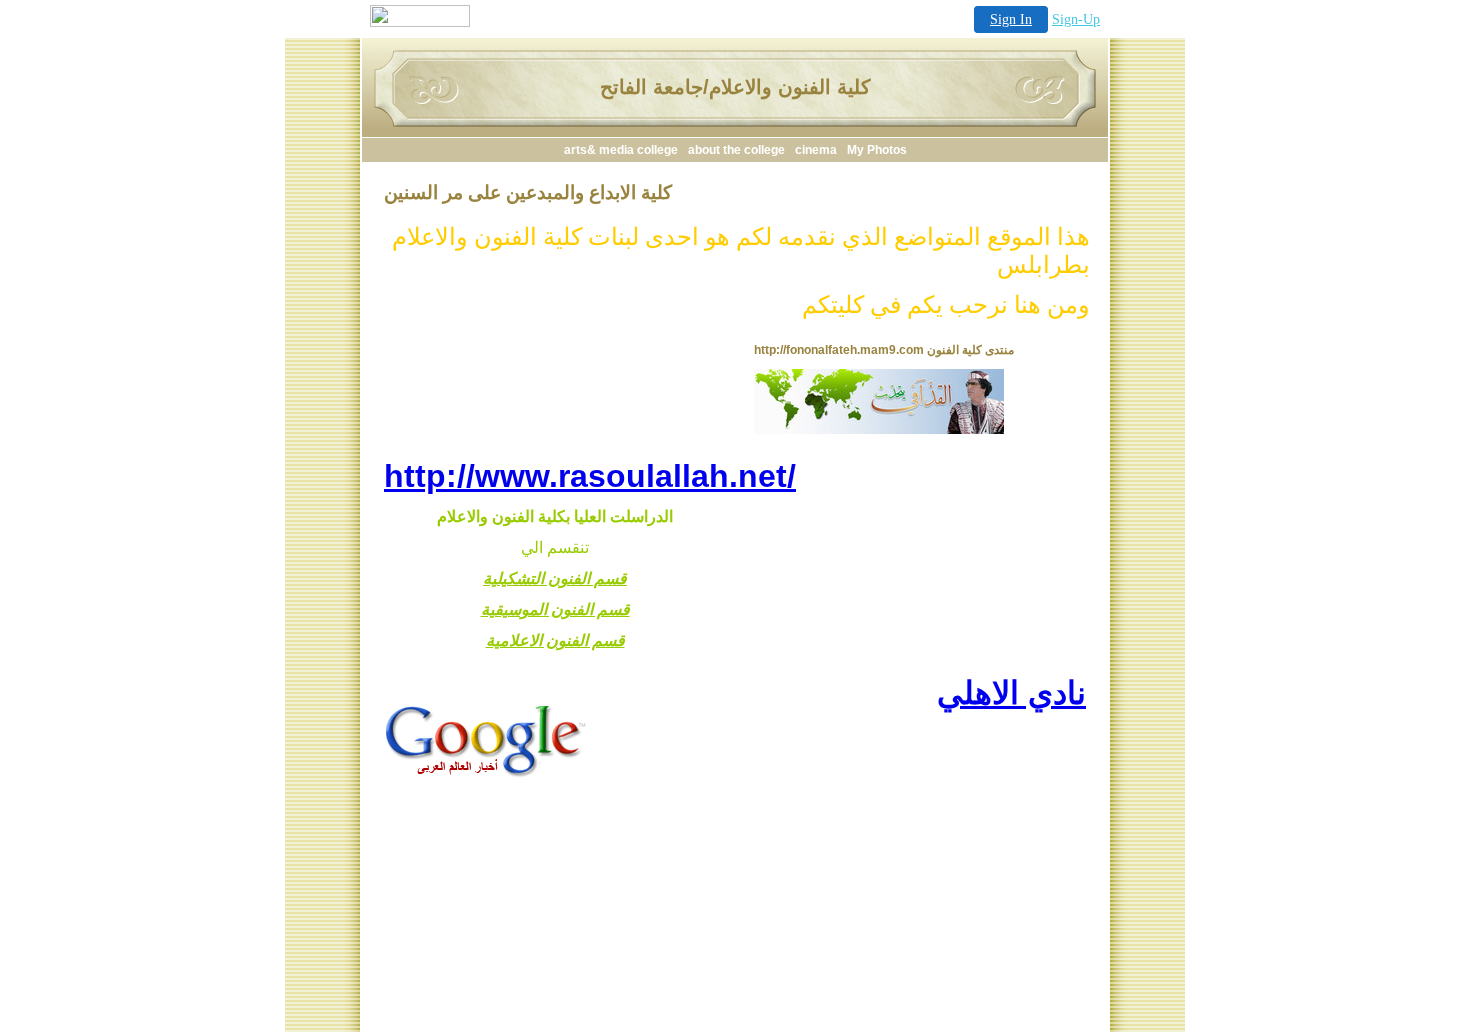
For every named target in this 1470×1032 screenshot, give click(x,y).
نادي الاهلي (1011, 693)
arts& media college (621, 150)
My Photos (877, 150)
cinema (816, 150)
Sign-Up (1076, 19)
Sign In (1011, 19)
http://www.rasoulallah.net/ (590, 476)
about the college (736, 150)
